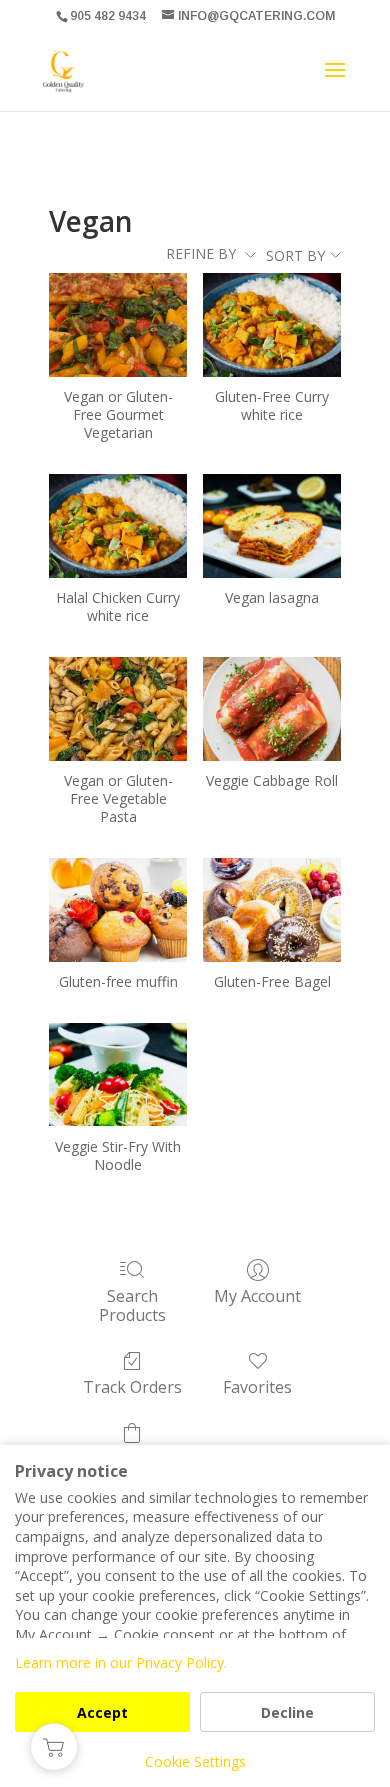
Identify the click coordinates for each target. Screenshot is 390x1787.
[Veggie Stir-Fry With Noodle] (118, 1074)
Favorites (257, 1386)
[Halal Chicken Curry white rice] (118, 525)
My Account (257, 1295)
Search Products (132, 1305)
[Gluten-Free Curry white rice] (272, 324)
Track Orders (132, 1386)
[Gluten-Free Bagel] (272, 909)
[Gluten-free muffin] (118, 909)
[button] (54, 1747)
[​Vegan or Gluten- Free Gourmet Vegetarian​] (118, 324)
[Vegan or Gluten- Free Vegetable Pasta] (118, 708)
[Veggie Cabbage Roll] (272, 708)
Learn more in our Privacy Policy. (121, 1662)
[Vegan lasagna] (272, 525)
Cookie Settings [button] (195, 1761)
